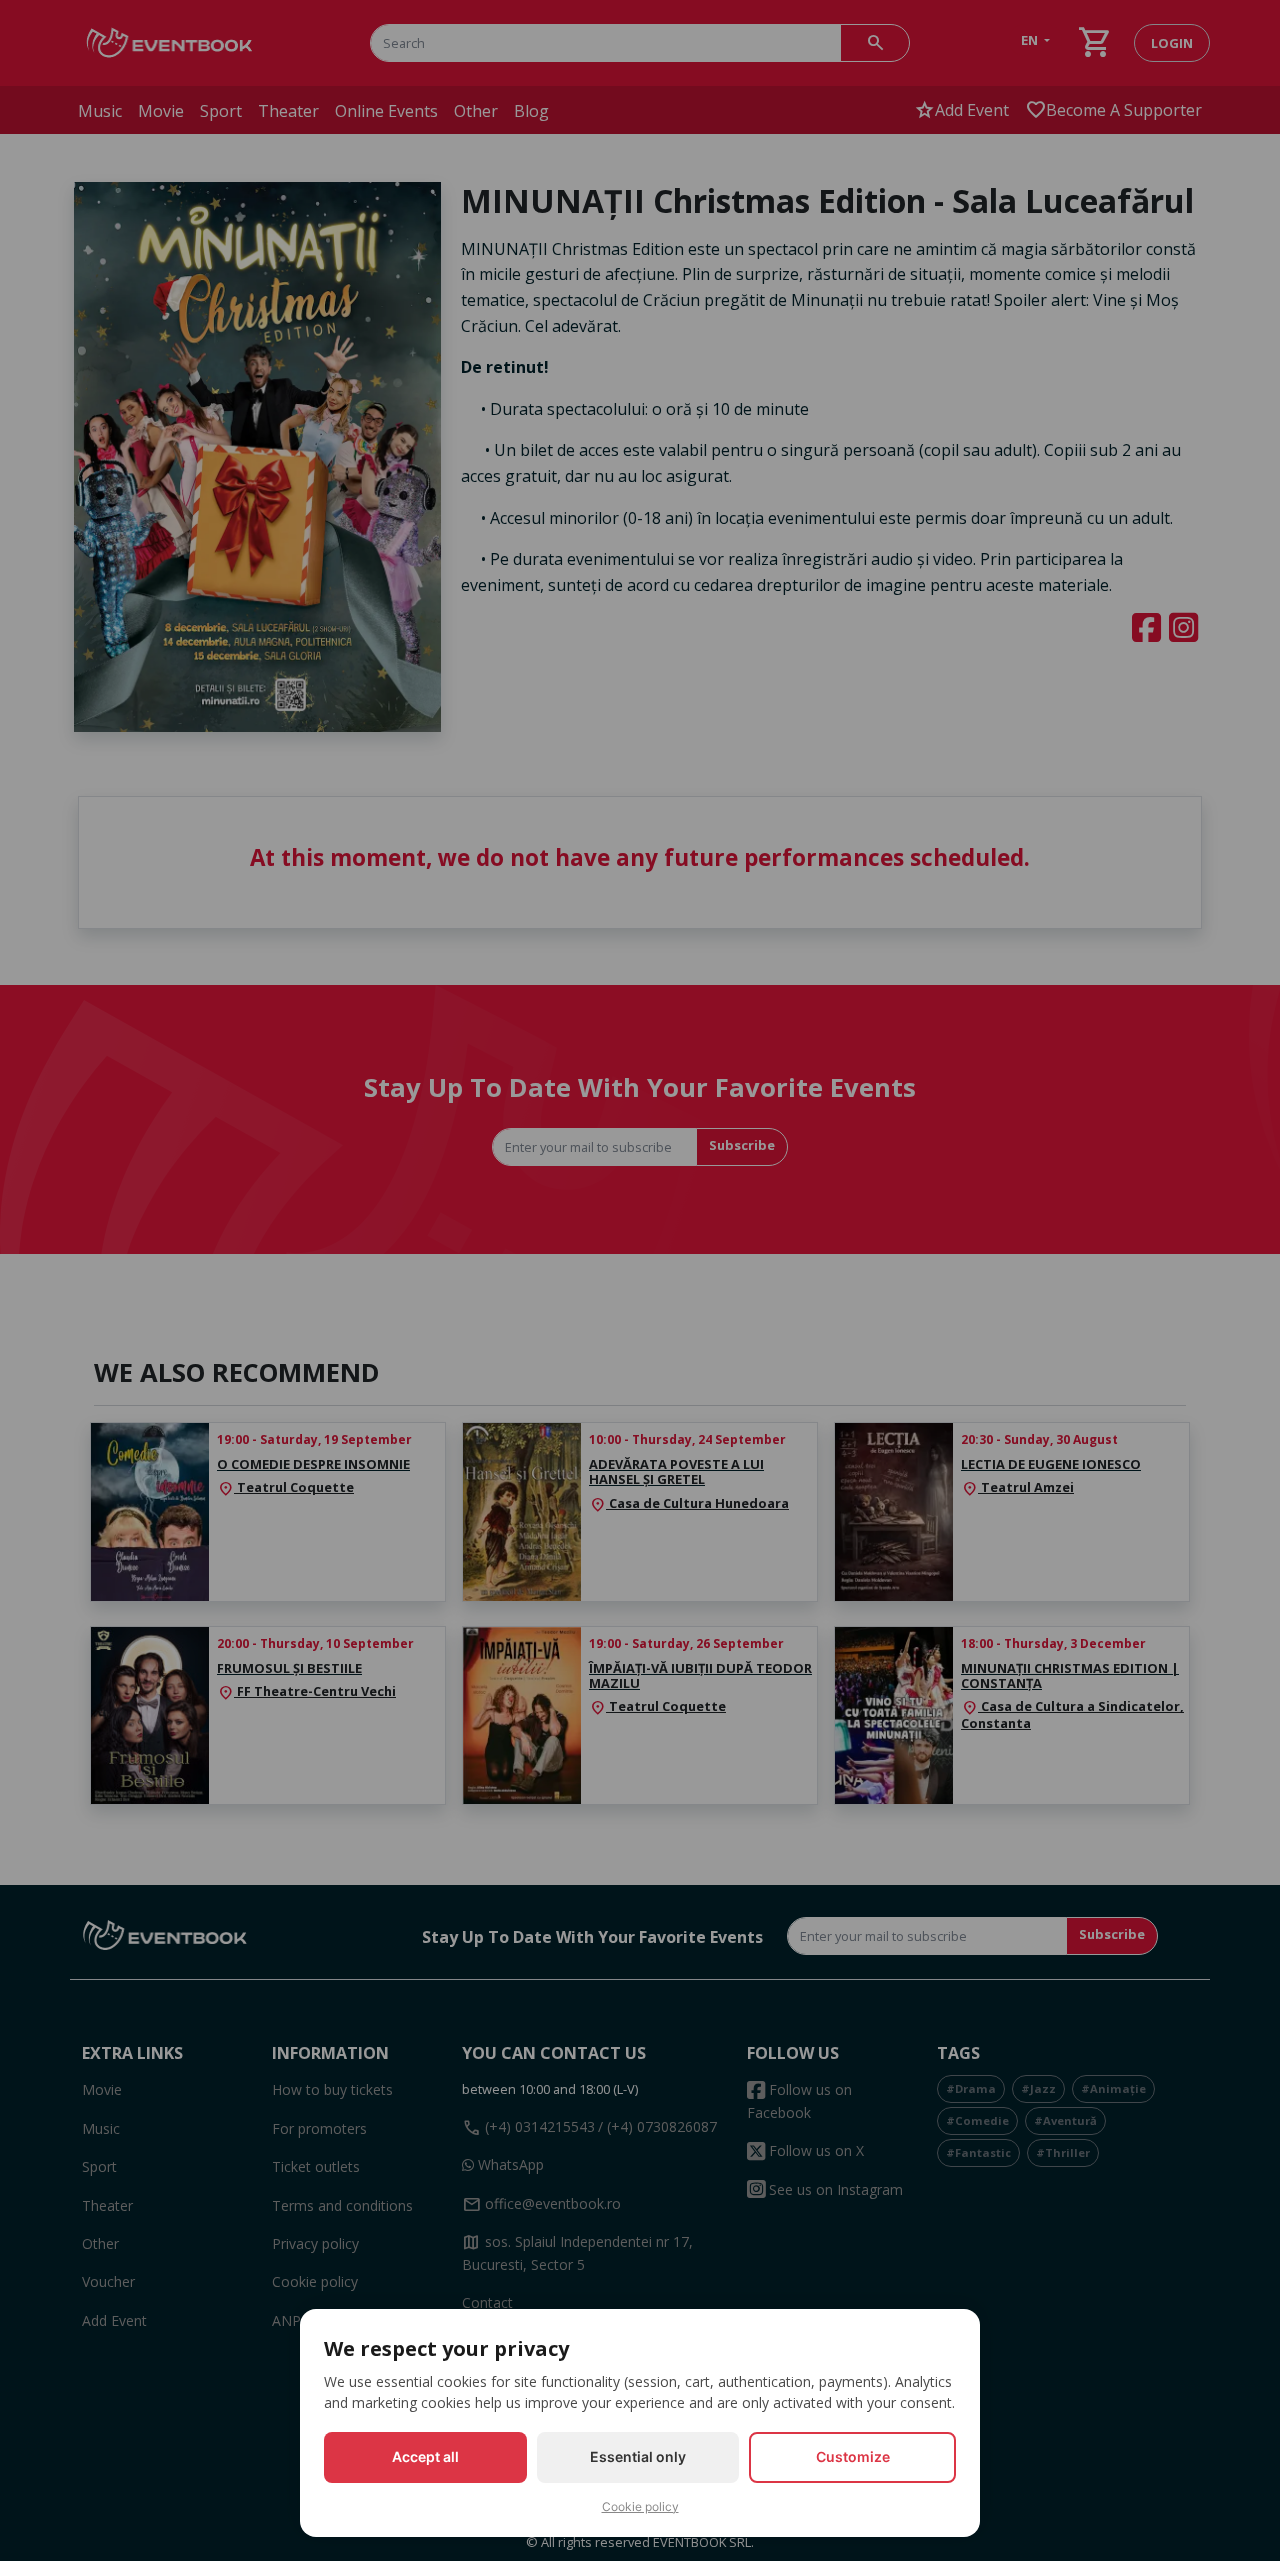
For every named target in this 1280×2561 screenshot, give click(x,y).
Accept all (425, 2456)
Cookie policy (640, 2506)
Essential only (638, 2456)
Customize (853, 2456)
